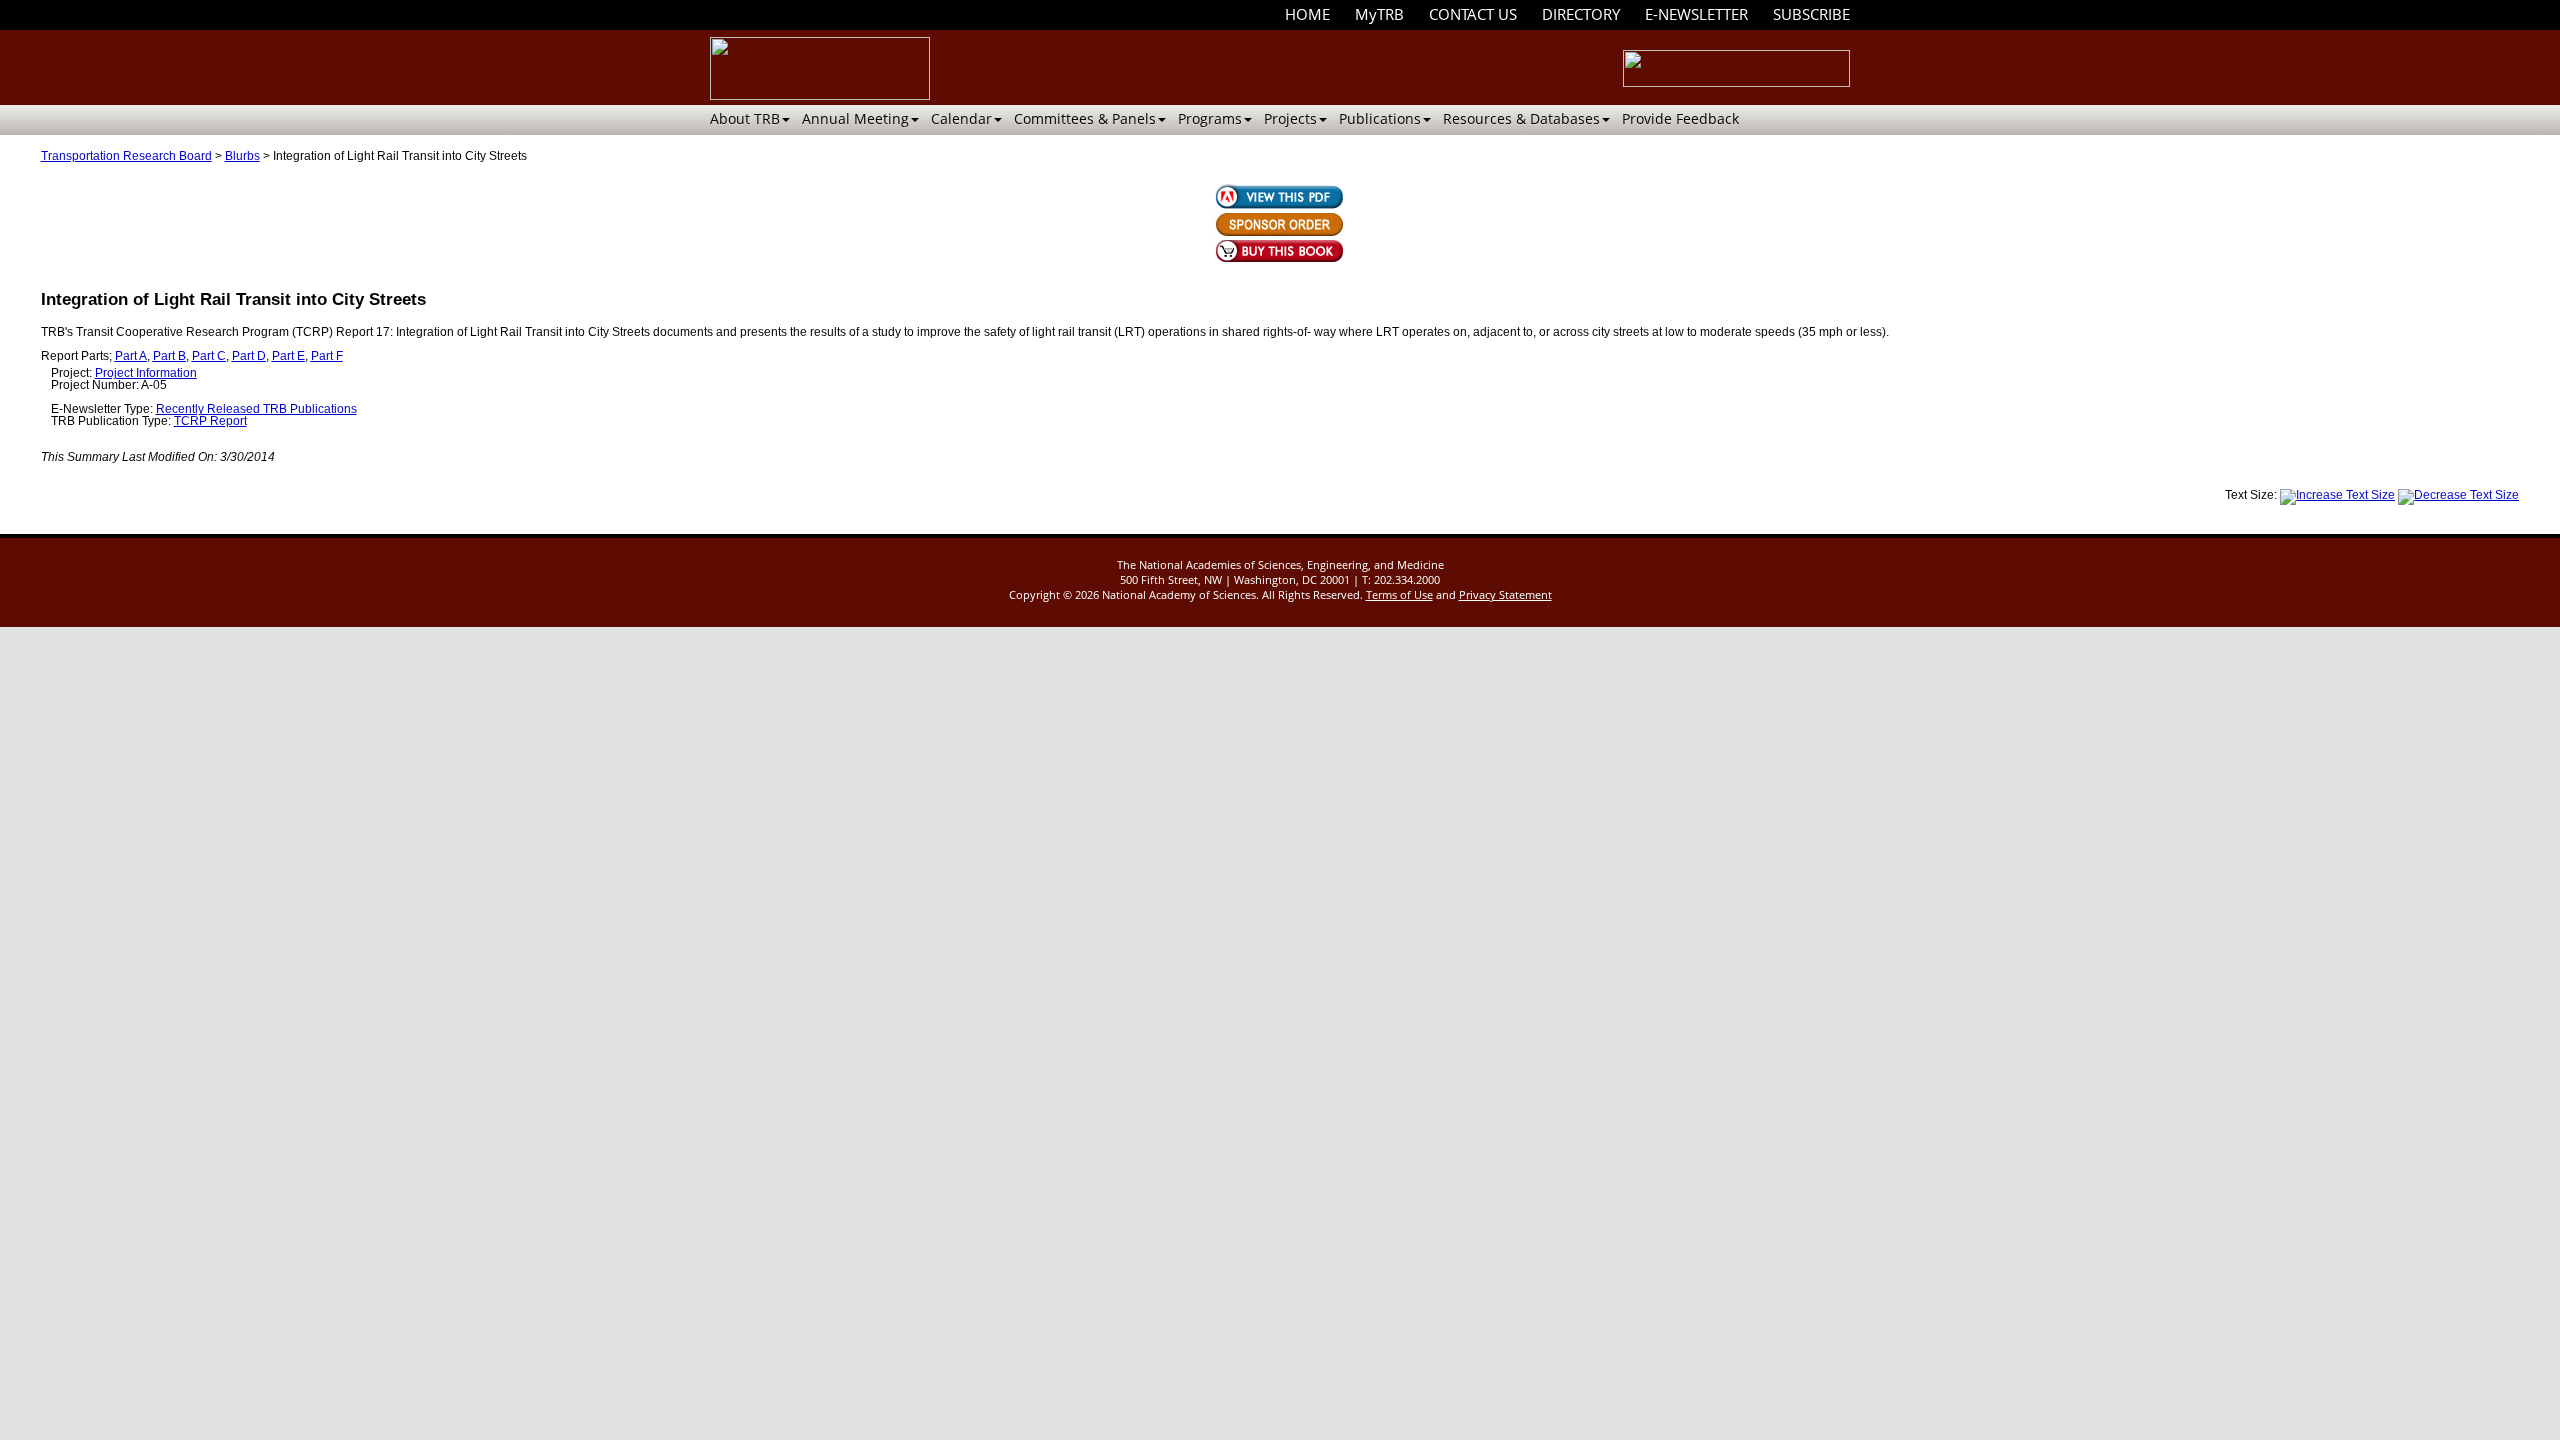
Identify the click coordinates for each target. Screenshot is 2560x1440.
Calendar (961, 118)
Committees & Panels (1085, 118)
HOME (1307, 14)
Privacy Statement (1505, 594)
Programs (1210, 118)
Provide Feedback (1680, 118)
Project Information (146, 373)
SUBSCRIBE (1811, 14)
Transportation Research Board (126, 156)
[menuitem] (1307, 14)
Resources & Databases (1521, 118)
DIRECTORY (1581, 14)
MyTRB (1379, 14)
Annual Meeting (855, 118)
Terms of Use (1399, 594)
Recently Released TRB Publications (256, 409)
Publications (1380, 118)
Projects (1290, 118)
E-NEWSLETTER (1696, 14)
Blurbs (242, 156)
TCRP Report (210, 421)
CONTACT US (1473, 14)
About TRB (745, 118)
